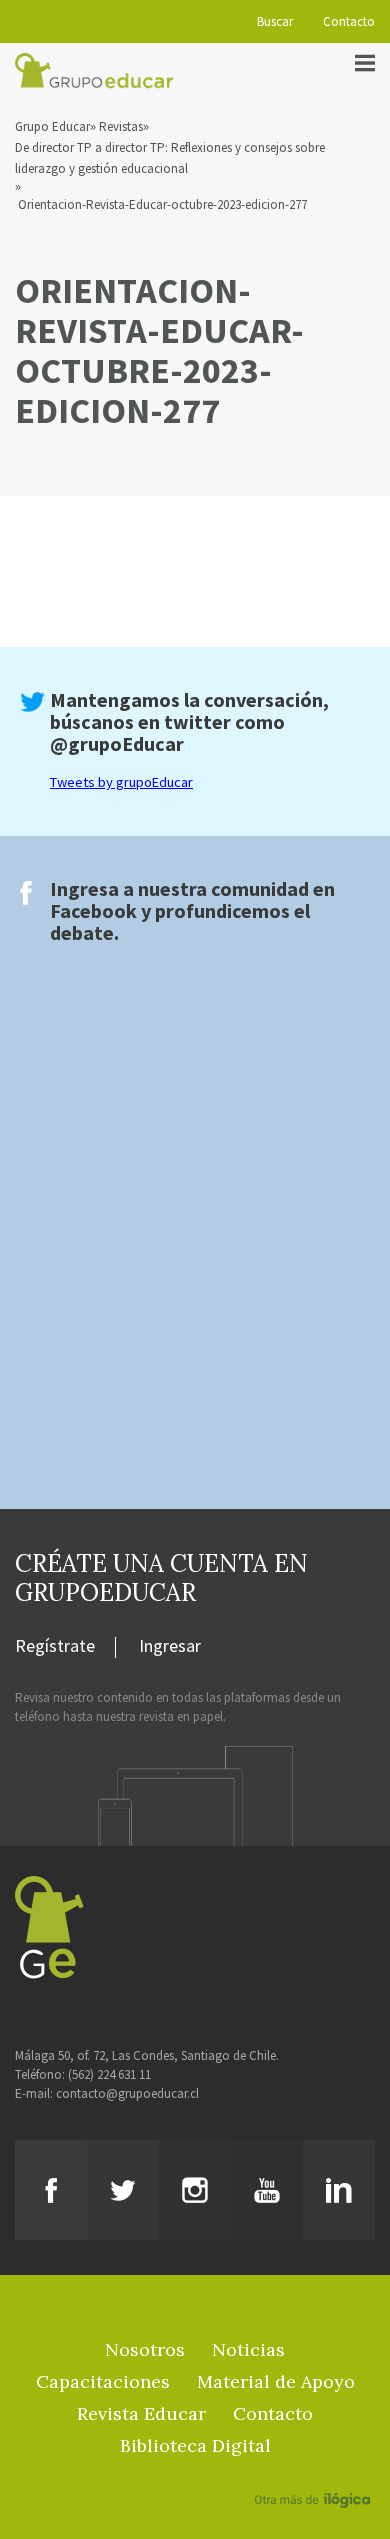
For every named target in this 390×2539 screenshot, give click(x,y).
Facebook (93, 910)
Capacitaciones (103, 2381)
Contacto (349, 21)
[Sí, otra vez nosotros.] (315, 2471)
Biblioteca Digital (195, 2445)
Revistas (121, 126)
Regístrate (55, 1647)
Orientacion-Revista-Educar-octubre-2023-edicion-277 (162, 204)
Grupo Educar (52, 126)
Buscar (275, 21)
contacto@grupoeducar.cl (127, 2093)
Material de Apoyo (276, 2381)
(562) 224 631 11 (109, 2074)
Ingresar (170, 1647)
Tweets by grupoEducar (121, 782)
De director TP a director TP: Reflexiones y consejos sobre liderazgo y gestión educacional (170, 158)
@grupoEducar (117, 743)
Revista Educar (141, 2413)
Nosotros (145, 2349)
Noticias (248, 2349)
